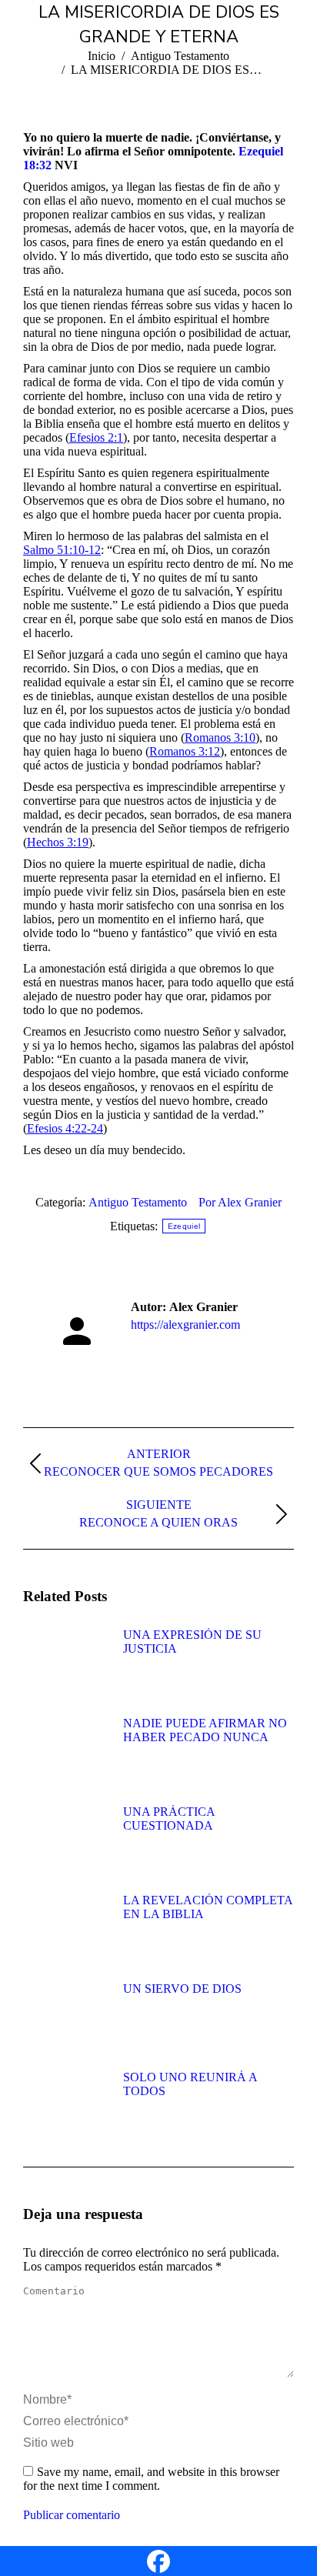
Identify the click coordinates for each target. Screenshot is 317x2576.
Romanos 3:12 (185, 751)
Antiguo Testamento (138, 1202)
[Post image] (65, 1663)
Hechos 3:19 (58, 842)
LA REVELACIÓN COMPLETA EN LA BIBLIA (208, 1907)
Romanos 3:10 (220, 737)
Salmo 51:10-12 (62, 550)
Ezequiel (184, 1226)
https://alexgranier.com (185, 1325)
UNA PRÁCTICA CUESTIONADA (169, 1819)
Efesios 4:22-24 (65, 1128)
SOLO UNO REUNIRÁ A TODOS (190, 2084)
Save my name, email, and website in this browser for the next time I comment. (151, 2479)
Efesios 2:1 (96, 437)
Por (240, 1202)
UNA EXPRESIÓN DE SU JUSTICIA (192, 1642)
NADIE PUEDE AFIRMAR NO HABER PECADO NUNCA (205, 1730)
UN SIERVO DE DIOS (182, 1989)
